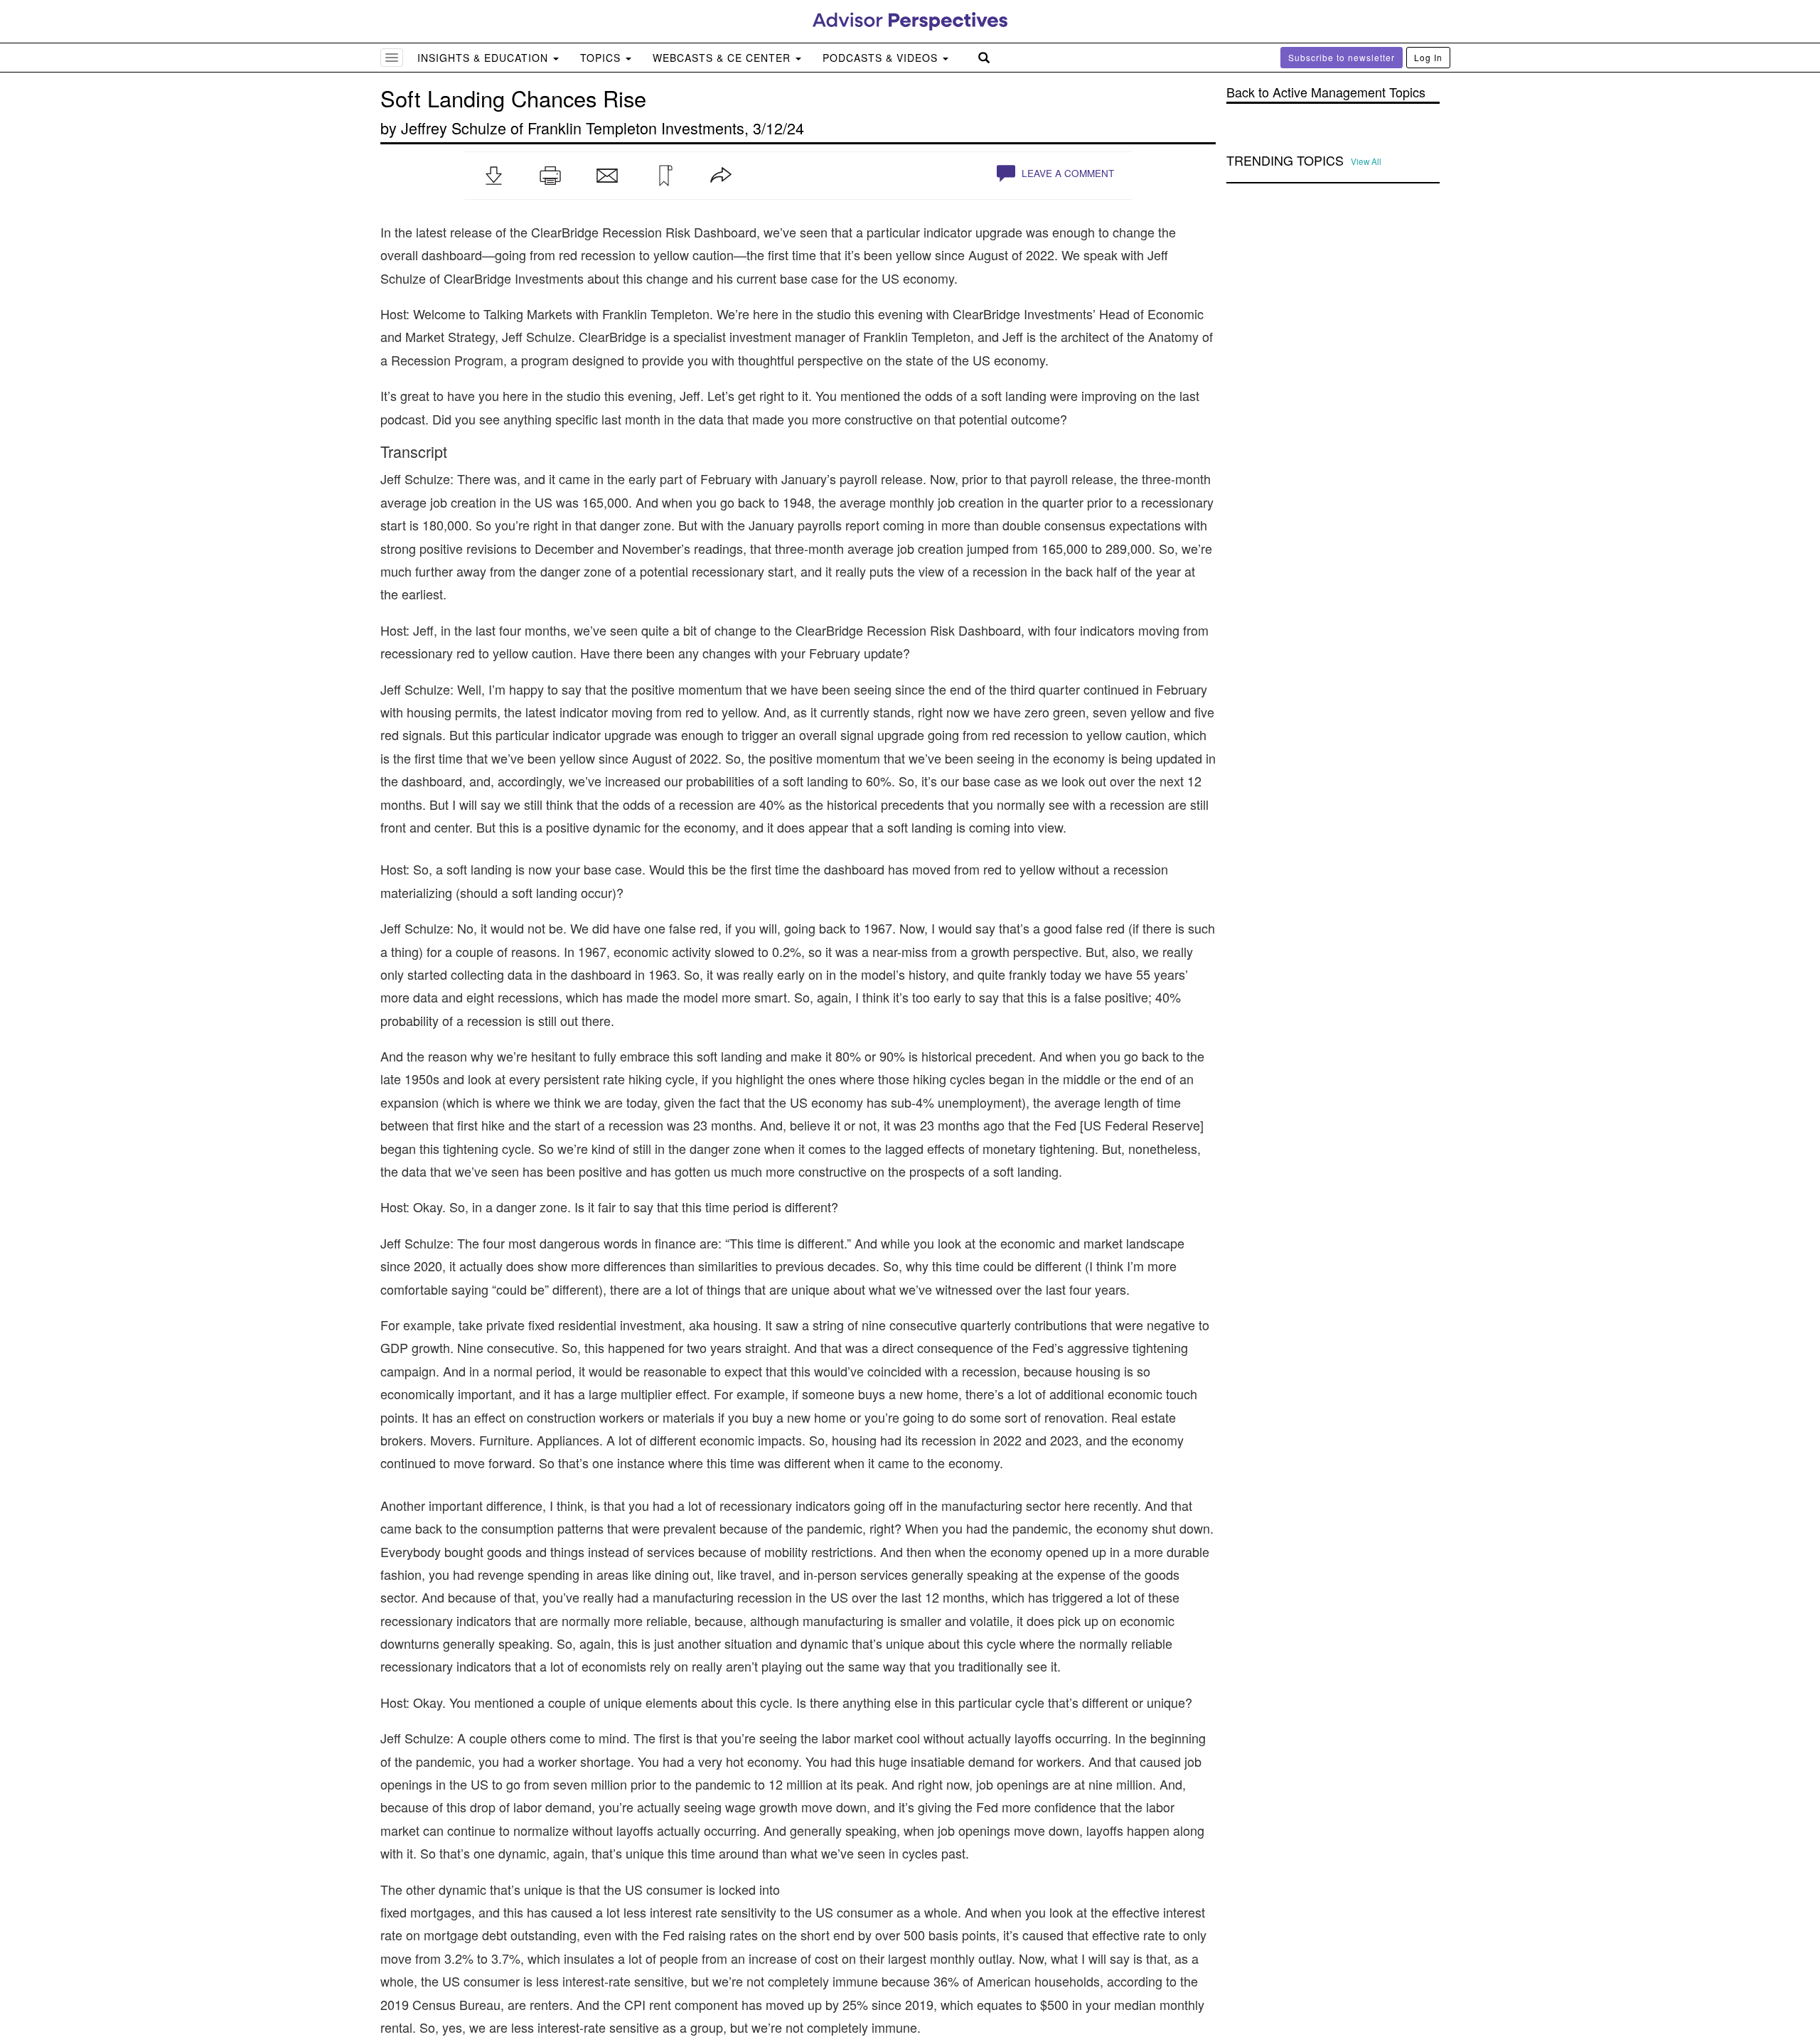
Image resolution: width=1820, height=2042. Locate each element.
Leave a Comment (1066, 173)
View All (1366, 161)
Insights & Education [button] (485, 58)
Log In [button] (1428, 57)
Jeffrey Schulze (454, 128)
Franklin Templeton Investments (636, 128)
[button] (493, 176)
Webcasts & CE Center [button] (723, 58)
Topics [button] (602, 58)
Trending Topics (1285, 161)
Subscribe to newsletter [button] (1342, 57)
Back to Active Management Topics (1326, 92)
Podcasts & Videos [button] (882, 58)
